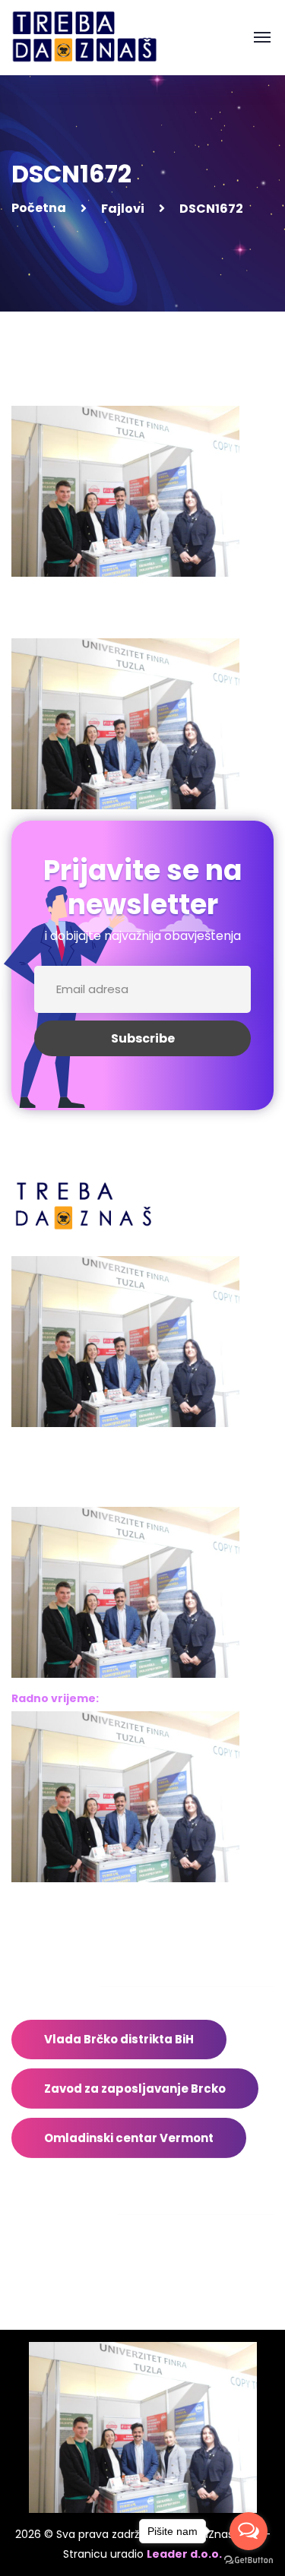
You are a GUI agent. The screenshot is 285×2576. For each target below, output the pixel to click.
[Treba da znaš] (100, 37)
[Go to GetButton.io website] (249, 2560)
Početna (39, 208)
